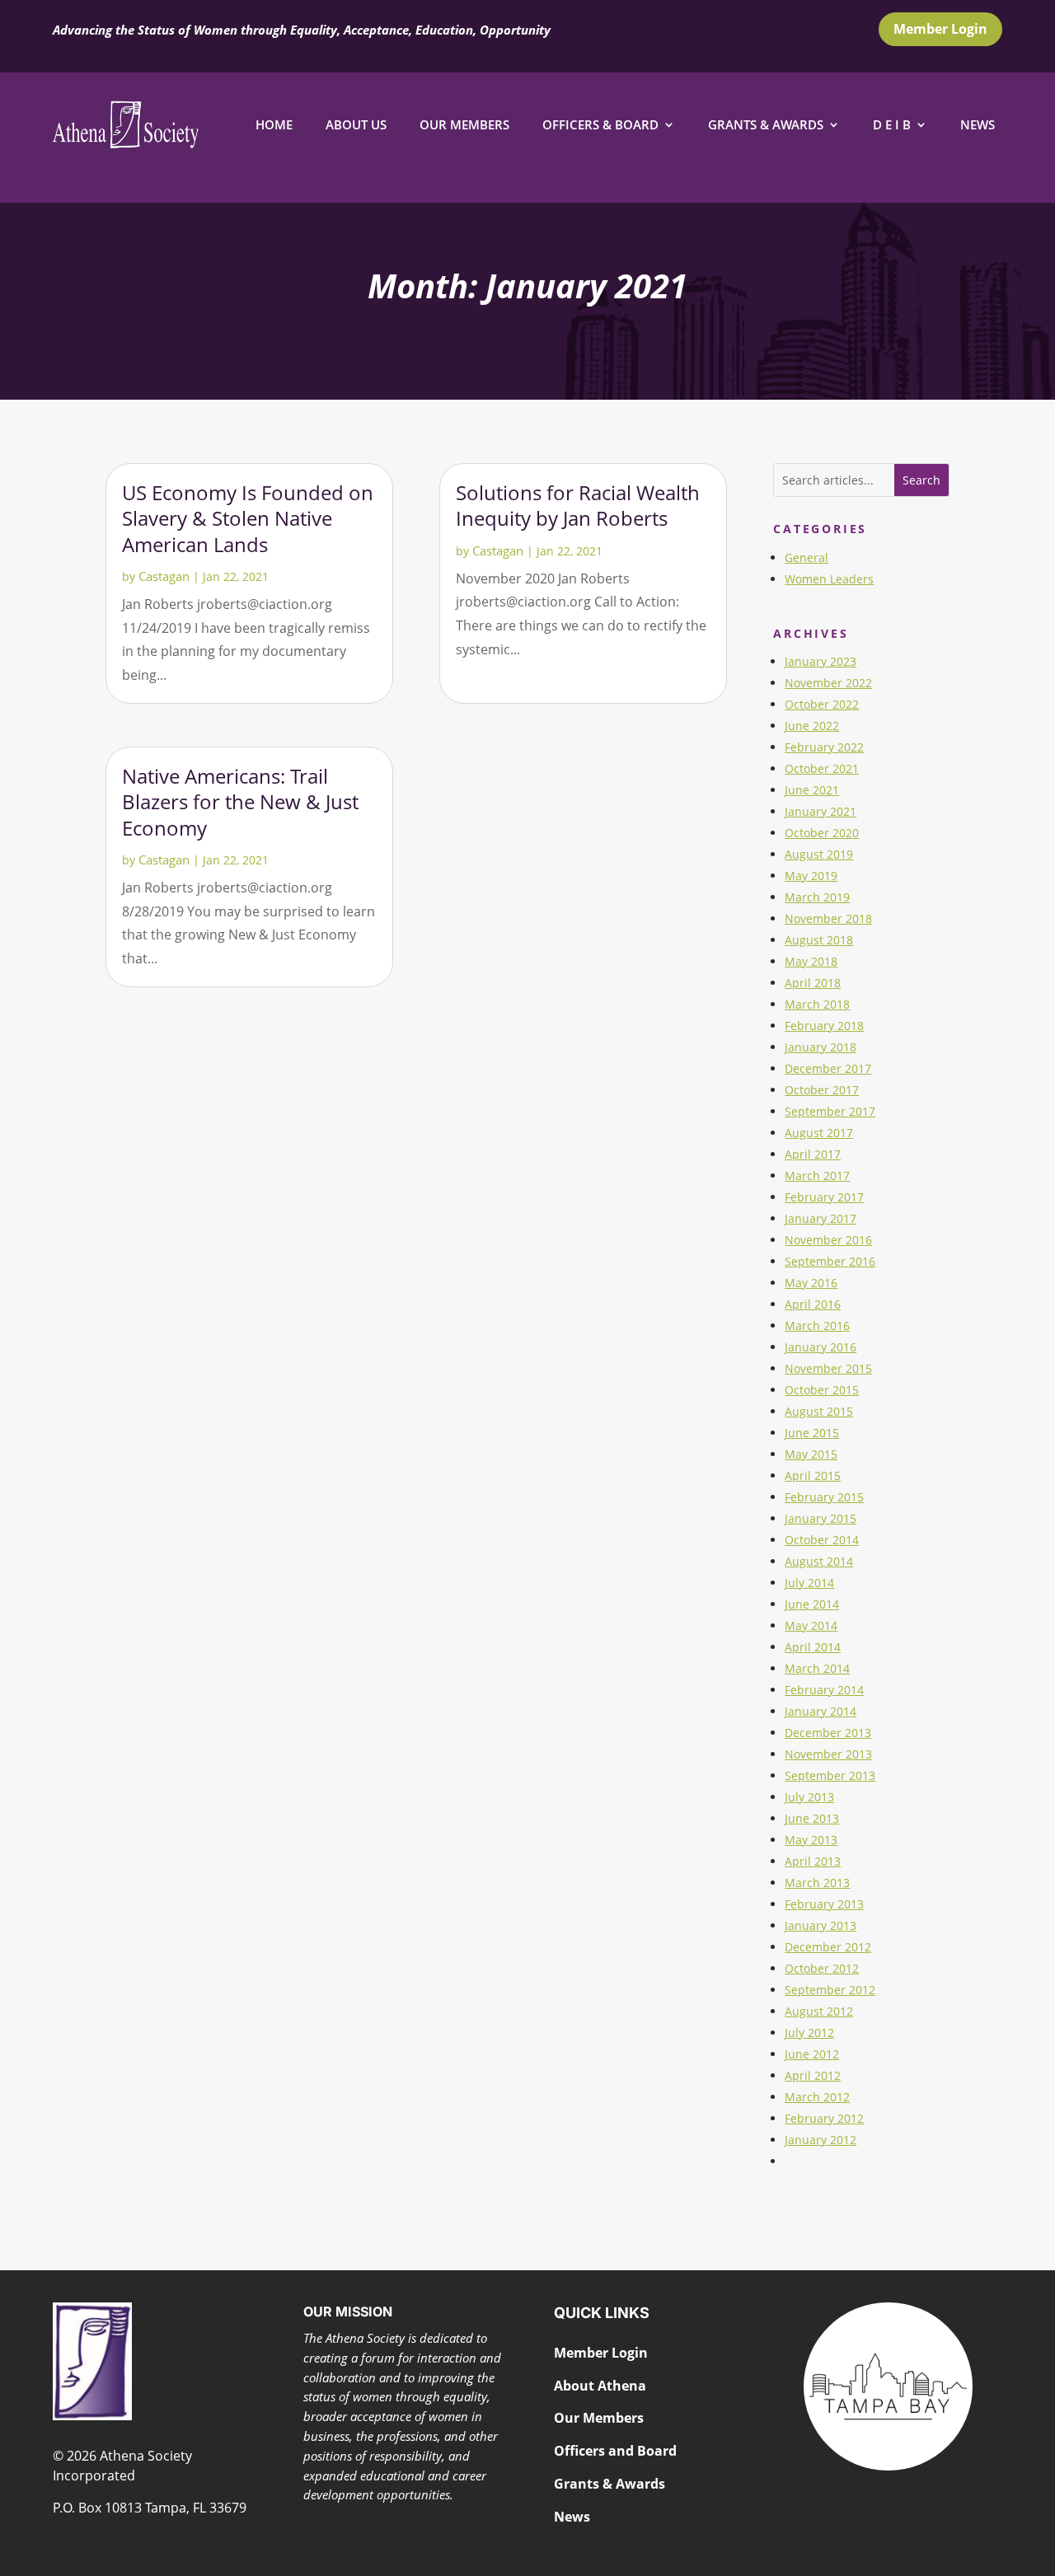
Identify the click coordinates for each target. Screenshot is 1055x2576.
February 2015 (824, 1497)
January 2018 (821, 1047)
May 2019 (811, 876)
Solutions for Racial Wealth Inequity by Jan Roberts (578, 505)
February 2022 (824, 747)
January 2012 (821, 2140)
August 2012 (819, 2011)
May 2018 (811, 961)
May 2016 (811, 1283)
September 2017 (830, 1111)
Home (274, 124)
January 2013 (821, 1925)
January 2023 (821, 661)
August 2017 (819, 1133)
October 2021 (822, 768)
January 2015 (821, 1518)
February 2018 (824, 1026)
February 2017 (824, 1197)
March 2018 (817, 1004)
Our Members (464, 124)
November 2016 (828, 1240)
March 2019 (817, 897)
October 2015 (822, 1390)
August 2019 (819, 854)
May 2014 (811, 1625)
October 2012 (822, 1968)
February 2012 (824, 2118)
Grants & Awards (766, 124)
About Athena (600, 2386)
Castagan (164, 576)
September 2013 (830, 1775)
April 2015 (813, 1475)
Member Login (940, 29)
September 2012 (830, 1990)
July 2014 (809, 1583)
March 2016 (817, 1325)
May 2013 (811, 1840)
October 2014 (822, 1540)
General (806, 557)
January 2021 (821, 811)
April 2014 (813, 1647)
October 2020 (822, 833)
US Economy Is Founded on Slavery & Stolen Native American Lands (248, 518)
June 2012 (812, 2054)
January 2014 (821, 1711)
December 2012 (828, 1947)
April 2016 (813, 1304)
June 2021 (812, 790)
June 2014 (812, 1604)
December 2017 (828, 1068)
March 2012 (817, 2097)
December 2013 (828, 1733)
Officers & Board (600, 124)
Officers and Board (615, 2451)
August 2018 (819, 940)
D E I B (892, 124)
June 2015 (812, 1433)
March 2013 (817, 1883)
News (978, 124)
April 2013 (813, 1861)
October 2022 (822, 704)
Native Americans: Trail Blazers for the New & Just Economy (240, 801)
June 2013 (812, 1818)
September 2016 (830, 1261)
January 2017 (821, 1218)
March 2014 (817, 1668)
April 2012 (813, 2075)
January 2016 (821, 1347)
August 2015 (819, 1411)
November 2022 (828, 683)
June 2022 (812, 726)
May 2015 (811, 1454)
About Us (356, 124)
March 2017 (817, 1176)
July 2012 (809, 2033)
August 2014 (819, 1561)
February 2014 (824, 1690)
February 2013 (824, 1904)
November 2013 (828, 1754)
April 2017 (813, 1154)
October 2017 (822, 1090)
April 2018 (813, 983)
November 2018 (828, 918)
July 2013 (809, 1797)
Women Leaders (829, 579)
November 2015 (828, 1368)
